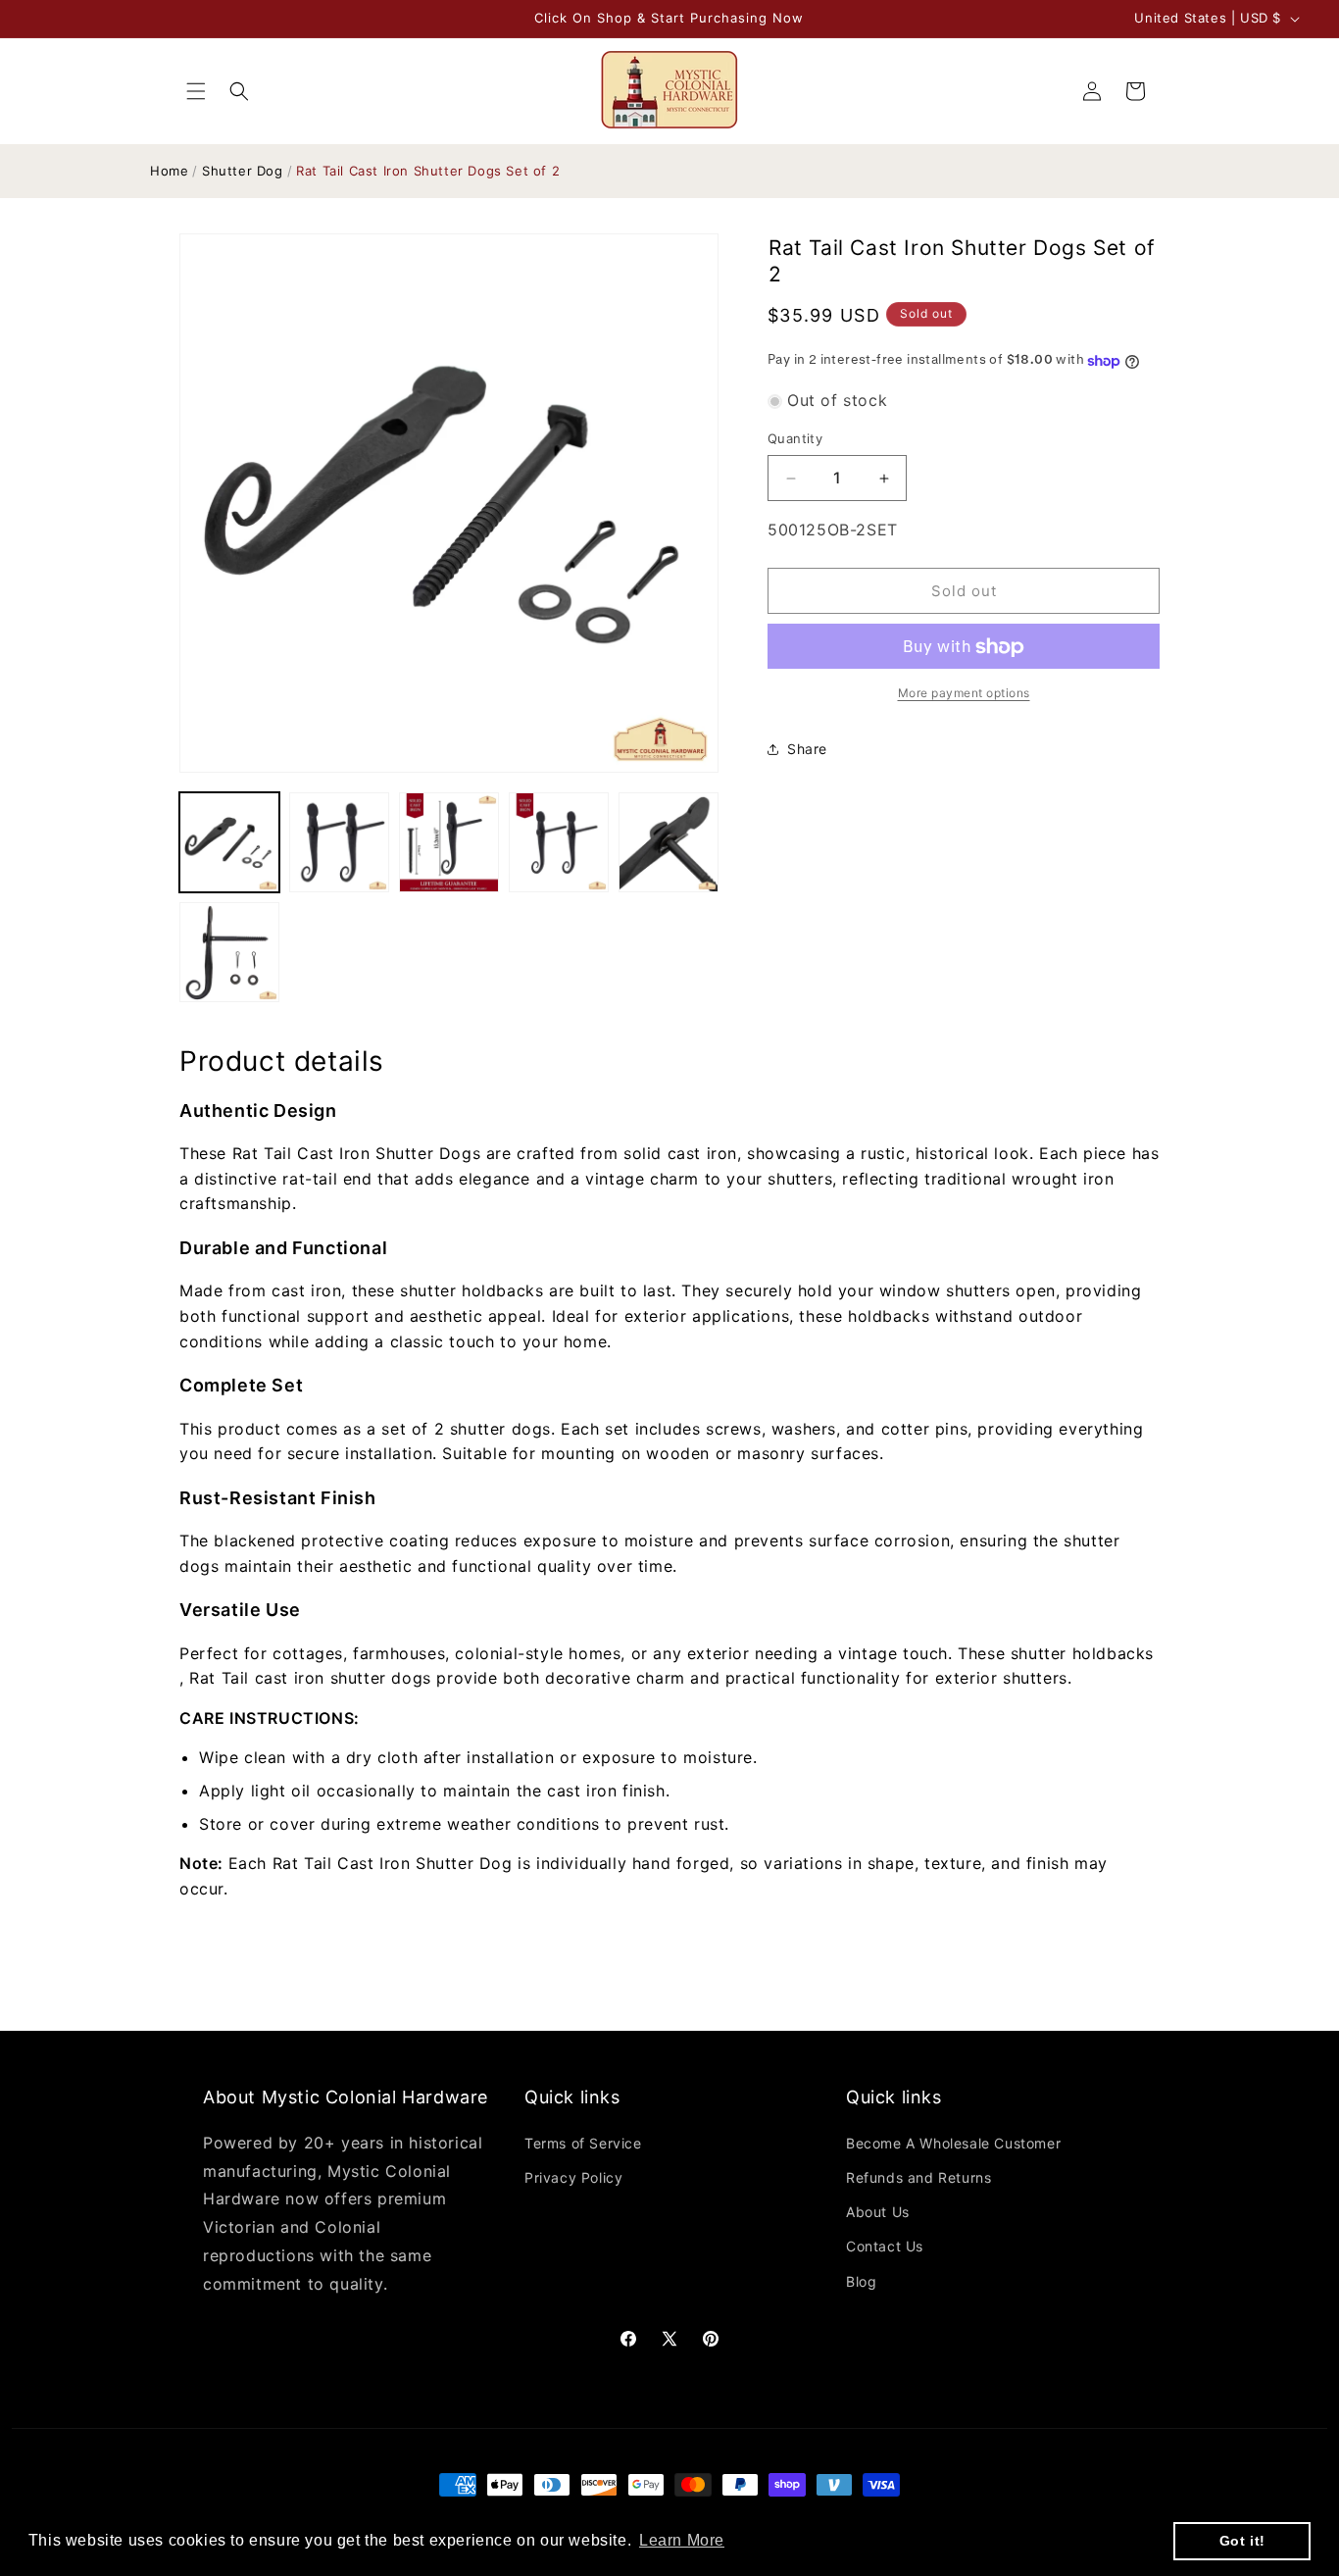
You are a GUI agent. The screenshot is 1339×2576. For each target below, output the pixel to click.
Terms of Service (583, 2143)
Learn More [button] (682, 2540)
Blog (861, 2281)
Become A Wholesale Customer (953, 2143)
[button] (196, 91)
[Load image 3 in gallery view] (449, 842)
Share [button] (807, 750)
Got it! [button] (1242, 2541)
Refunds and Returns (918, 2177)
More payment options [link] (964, 694)
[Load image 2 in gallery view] (339, 842)
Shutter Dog (243, 171)
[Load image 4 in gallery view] (559, 842)
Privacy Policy (573, 2177)
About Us (878, 2212)
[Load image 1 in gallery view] (229, 842)
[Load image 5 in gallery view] (669, 842)
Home (169, 171)
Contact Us (885, 2246)
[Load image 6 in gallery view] (229, 952)
